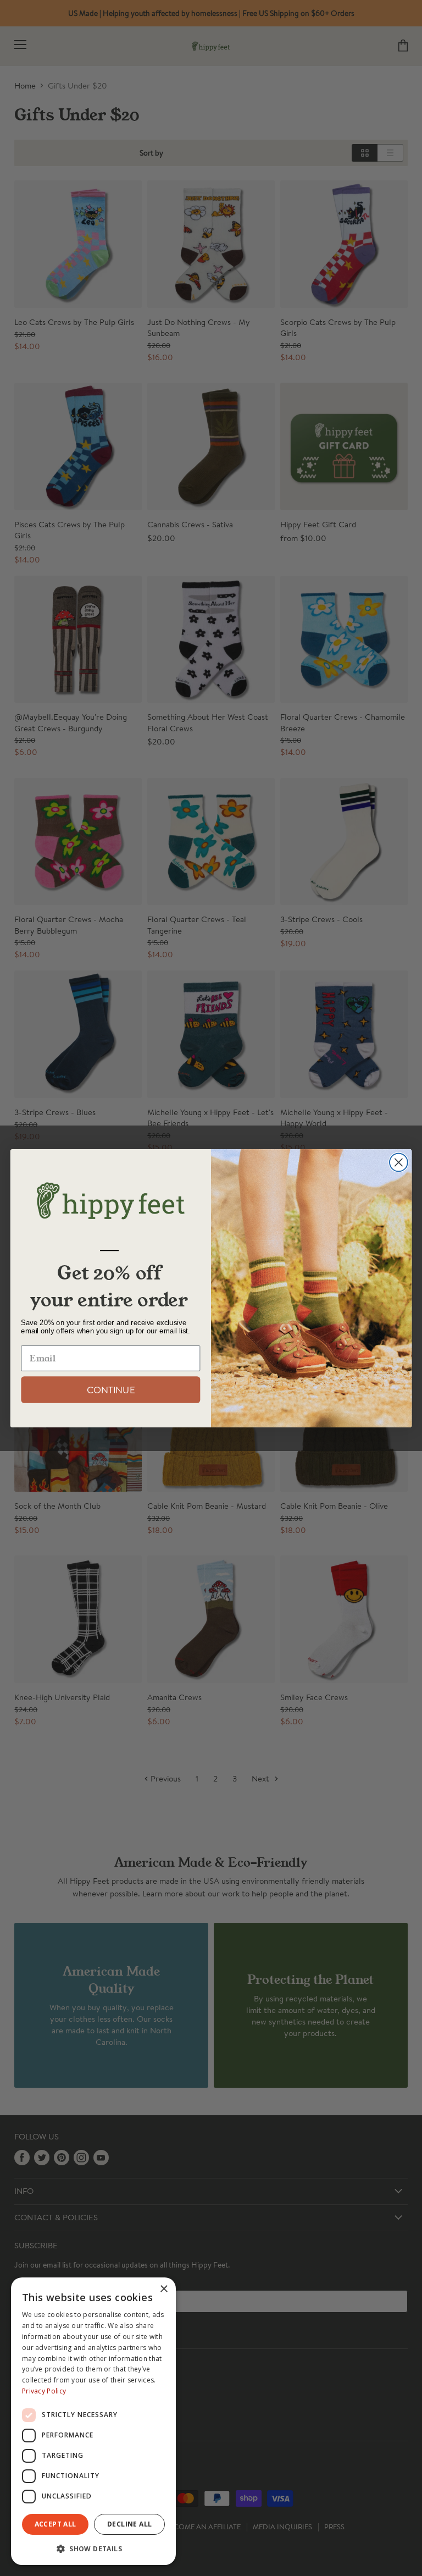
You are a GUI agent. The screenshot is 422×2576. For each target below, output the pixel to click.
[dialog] (93, 2421)
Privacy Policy (44, 2391)
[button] (93, 2548)
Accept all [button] (55, 2524)
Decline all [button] (129, 2524)
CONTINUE (111, 1389)
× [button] (163, 2289)
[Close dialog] (399, 1162)
